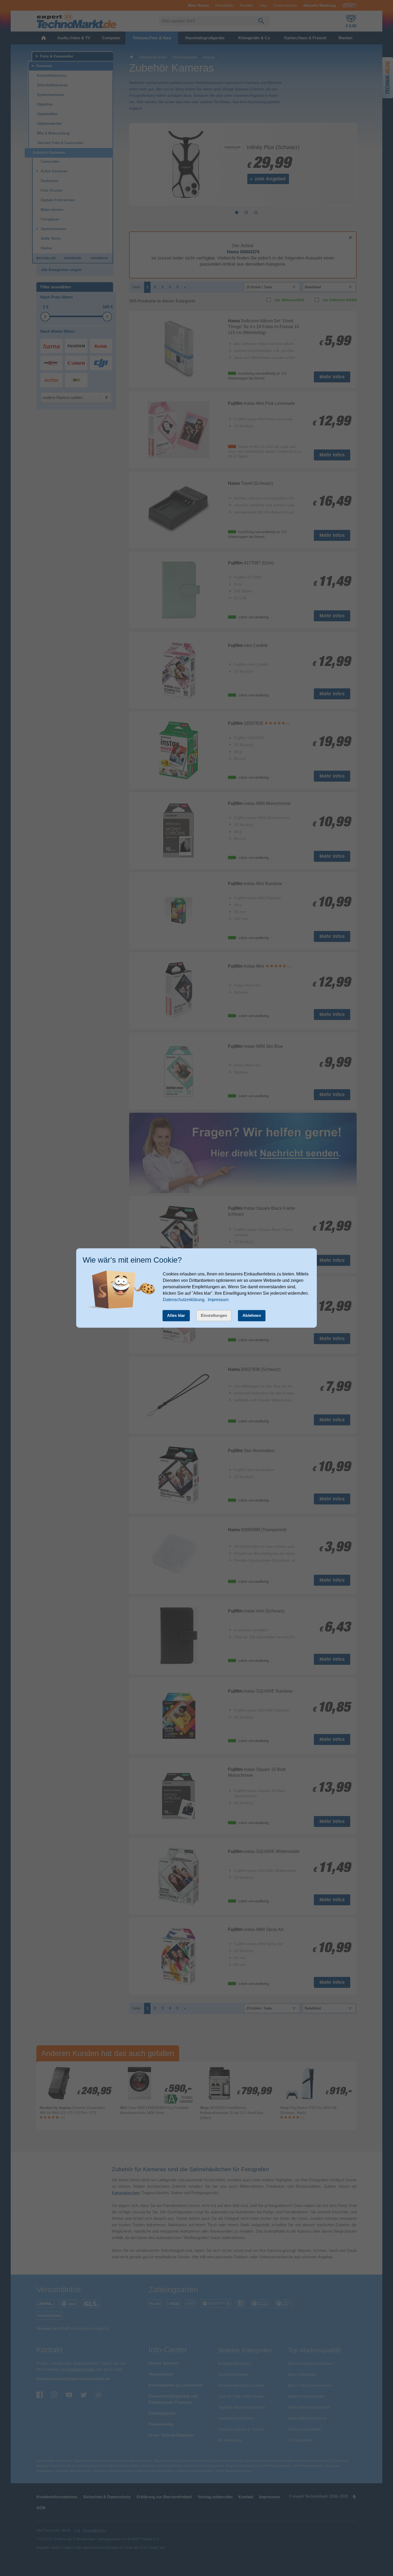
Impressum (218, 1300)
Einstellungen (214, 1315)
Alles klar (176, 1315)
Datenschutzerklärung (184, 1300)
